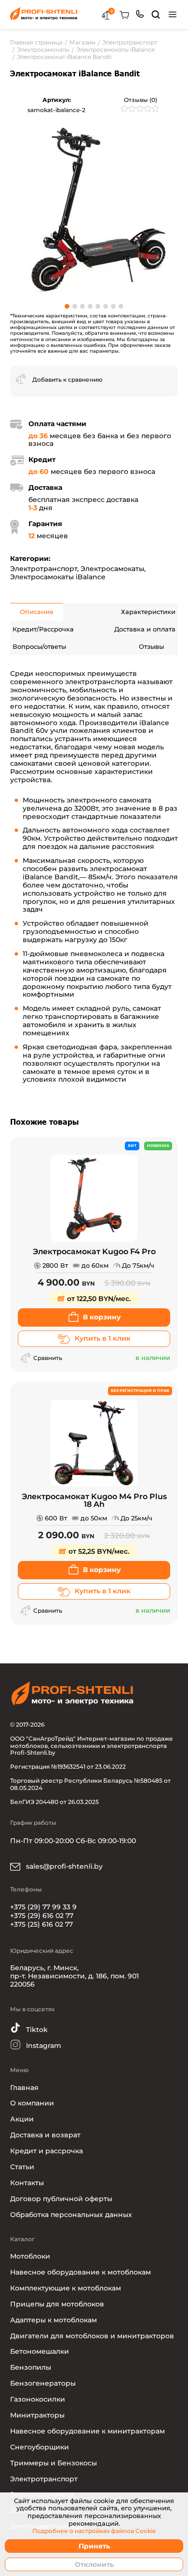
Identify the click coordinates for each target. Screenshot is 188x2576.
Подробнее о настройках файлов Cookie (94, 2531)
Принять (94, 2546)
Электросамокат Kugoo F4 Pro (94, 1252)
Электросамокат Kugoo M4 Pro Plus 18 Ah (94, 1501)
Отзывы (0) (141, 100)
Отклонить (94, 2564)
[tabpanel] (94, 209)
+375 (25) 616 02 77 (41, 1924)
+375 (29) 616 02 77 (42, 1916)
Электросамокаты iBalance (58, 577)
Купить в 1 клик (103, 1338)
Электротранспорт (44, 569)
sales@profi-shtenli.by (63, 1866)
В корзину (102, 1317)
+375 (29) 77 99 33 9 (43, 1907)
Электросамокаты (112, 569)
